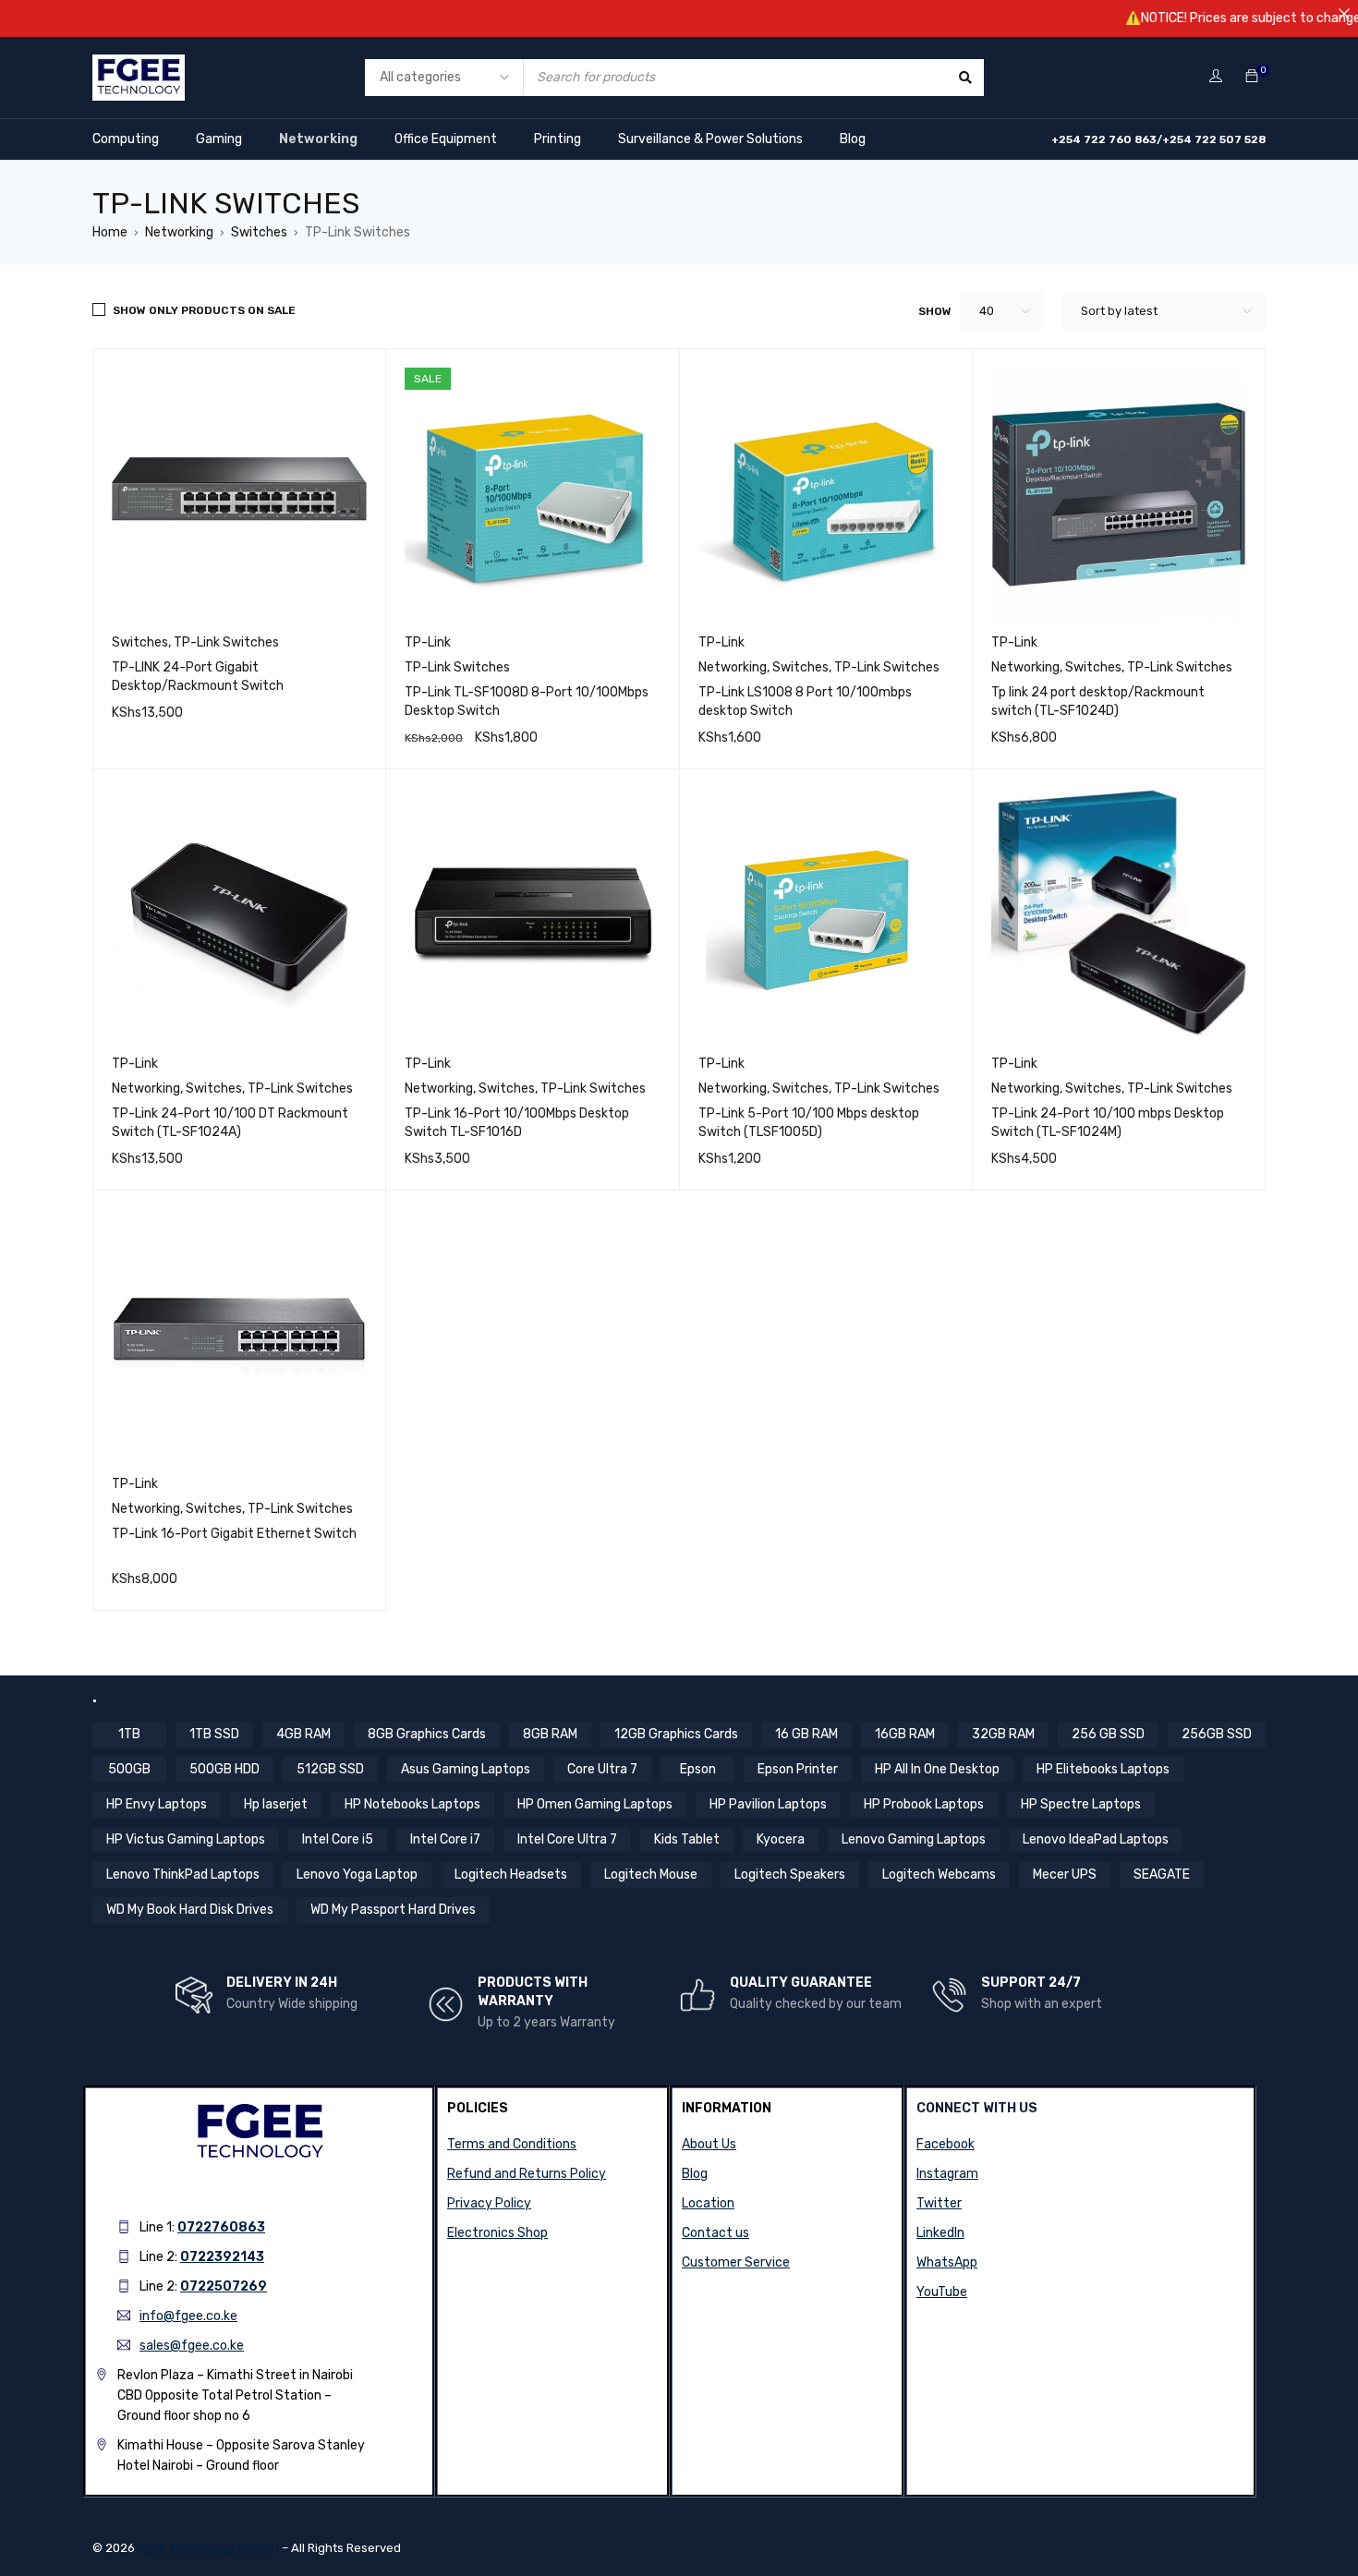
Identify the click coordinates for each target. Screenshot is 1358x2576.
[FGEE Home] (139, 66)
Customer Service (736, 2262)
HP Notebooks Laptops (412, 1804)
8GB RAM (550, 1734)
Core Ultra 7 (602, 1769)
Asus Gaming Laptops (466, 1769)
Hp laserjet (276, 1804)
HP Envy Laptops (157, 1804)
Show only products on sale (204, 310)
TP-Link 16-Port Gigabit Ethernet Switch (234, 1534)
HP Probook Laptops (924, 1804)
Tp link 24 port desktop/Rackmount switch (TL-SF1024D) (1098, 701)
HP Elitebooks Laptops (1103, 1769)
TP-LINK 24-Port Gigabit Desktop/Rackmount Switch (198, 677)
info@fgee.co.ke (188, 2316)
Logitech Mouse (651, 1875)
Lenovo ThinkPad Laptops (183, 1875)
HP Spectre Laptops (1081, 1804)
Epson (698, 1769)
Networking (318, 139)
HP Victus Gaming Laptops (186, 1839)
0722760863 (221, 2227)
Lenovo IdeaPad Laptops (1096, 1839)
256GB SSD (1217, 1734)
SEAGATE (1162, 1875)
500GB (129, 1769)
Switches (259, 232)
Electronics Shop (497, 2233)
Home (110, 232)
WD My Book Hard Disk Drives (190, 1910)
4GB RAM (303, 1734)
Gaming (219, 139)
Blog (853, 139)
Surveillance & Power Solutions (710, 139)
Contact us (715, 2233)
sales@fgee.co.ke (192, 2346)
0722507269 (224, 2286)
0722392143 (222, 2257)
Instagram (947, 2174)
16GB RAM (905, 1734)
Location (708, 2203)
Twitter (939, 2203)
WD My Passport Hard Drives (393, 1910)
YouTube (942, 2292)
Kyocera (781, 1839)
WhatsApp (947, 2262)
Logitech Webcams (939, 1875)
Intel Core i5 (338, 1839)
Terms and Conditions (512, 2144)
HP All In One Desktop (937, 1769)
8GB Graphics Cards (427, 1734)
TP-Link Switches (226, 642)
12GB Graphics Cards (676, 1734)
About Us (709, 2144)
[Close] (1344, 14)
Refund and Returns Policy (527, 2174)
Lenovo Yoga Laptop (357, 1875)
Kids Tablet (687, 1839)
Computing (126, 139)
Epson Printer (798, 1769)
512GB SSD (330, 1769)
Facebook (946, 2144)
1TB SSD (214, 1734)
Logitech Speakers (790, 1875)
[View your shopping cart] (1252, 77)
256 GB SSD (1108, 1734)
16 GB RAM (806, 1734)
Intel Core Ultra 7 (567, 1839)
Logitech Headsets (511, 1875)
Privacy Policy (489, 2203)
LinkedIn (940, 2233)
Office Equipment (446, 139)
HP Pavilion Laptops (768, 1804)
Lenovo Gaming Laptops (914, 1839)
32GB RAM (1003, 1734)
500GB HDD (224, 1769)
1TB (129, 1734)
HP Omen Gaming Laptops (595, 1804)
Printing (558, 139)
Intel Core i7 (445, 1839)
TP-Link (428, 642)
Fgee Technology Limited (208, 2548)
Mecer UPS (1065, 1875)
